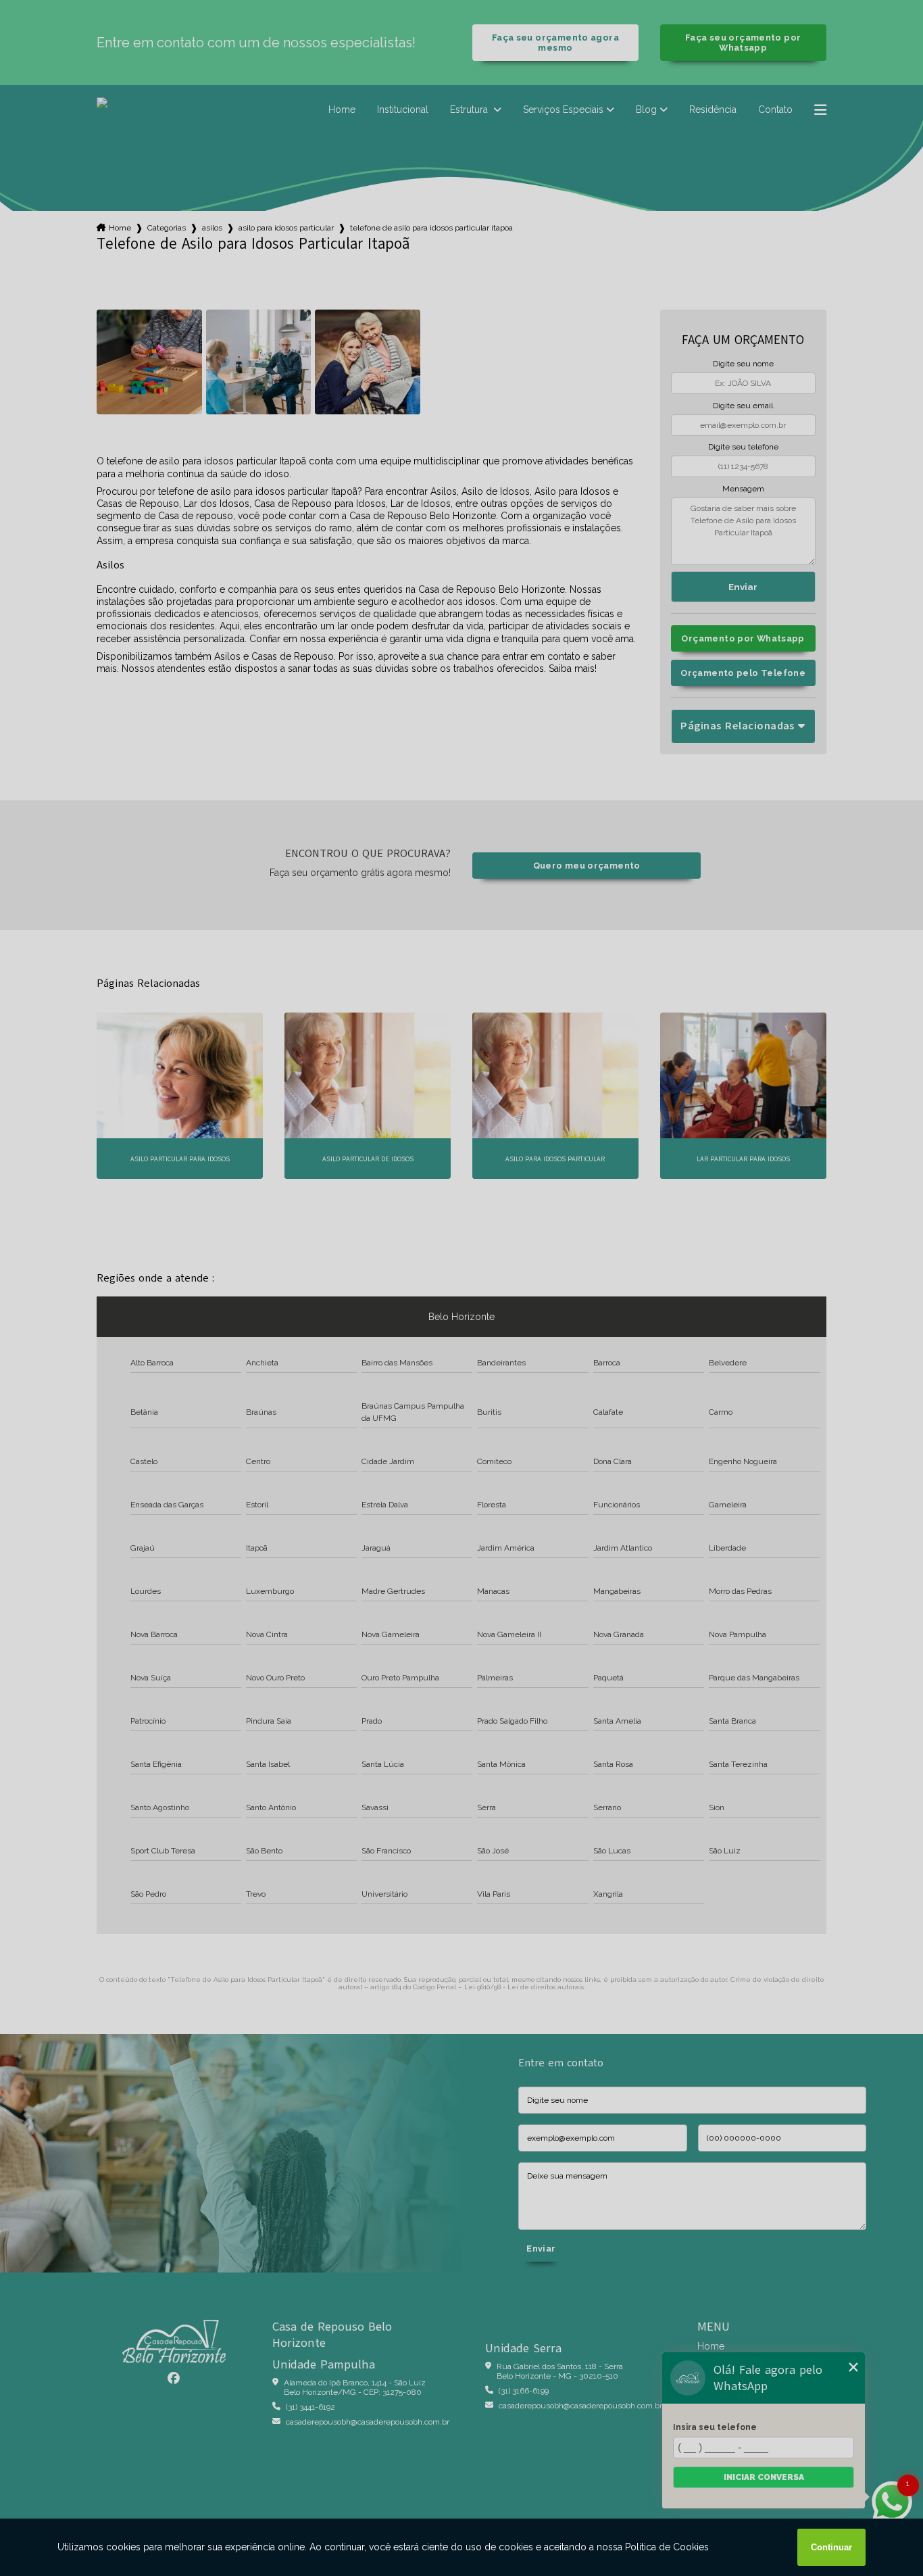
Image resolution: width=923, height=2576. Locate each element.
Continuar (831, 2547)
